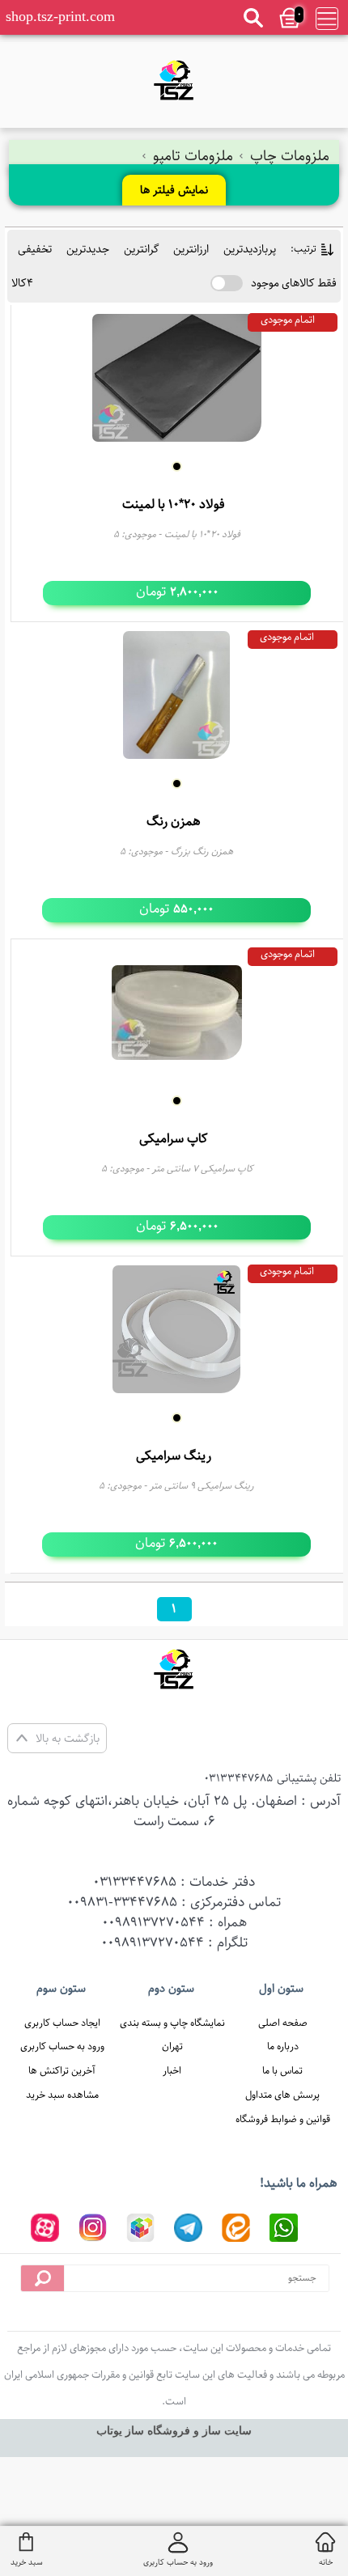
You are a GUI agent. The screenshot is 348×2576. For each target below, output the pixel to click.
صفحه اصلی (283, 2023)
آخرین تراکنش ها (62, 2070)
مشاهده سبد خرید (62, 2095)
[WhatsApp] (284, 2228)
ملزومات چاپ (288, 156)
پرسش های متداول (282, 2095)
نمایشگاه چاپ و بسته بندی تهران (172, 2035)
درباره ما (283, 2046)
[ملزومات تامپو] (174, 80)
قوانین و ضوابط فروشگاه (283, 2119)
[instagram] (93, 2228)
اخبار (172, 2070)
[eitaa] (236, 2228)
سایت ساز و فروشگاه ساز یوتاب (174, 2431)
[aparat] (45, 2228)
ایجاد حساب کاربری (62, 2023)
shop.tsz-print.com (60, 16)
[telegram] (188, 2228)
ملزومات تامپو (193, 156)
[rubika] (140, 2228)
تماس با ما (282, 2070)
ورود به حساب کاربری (62, 2046)
